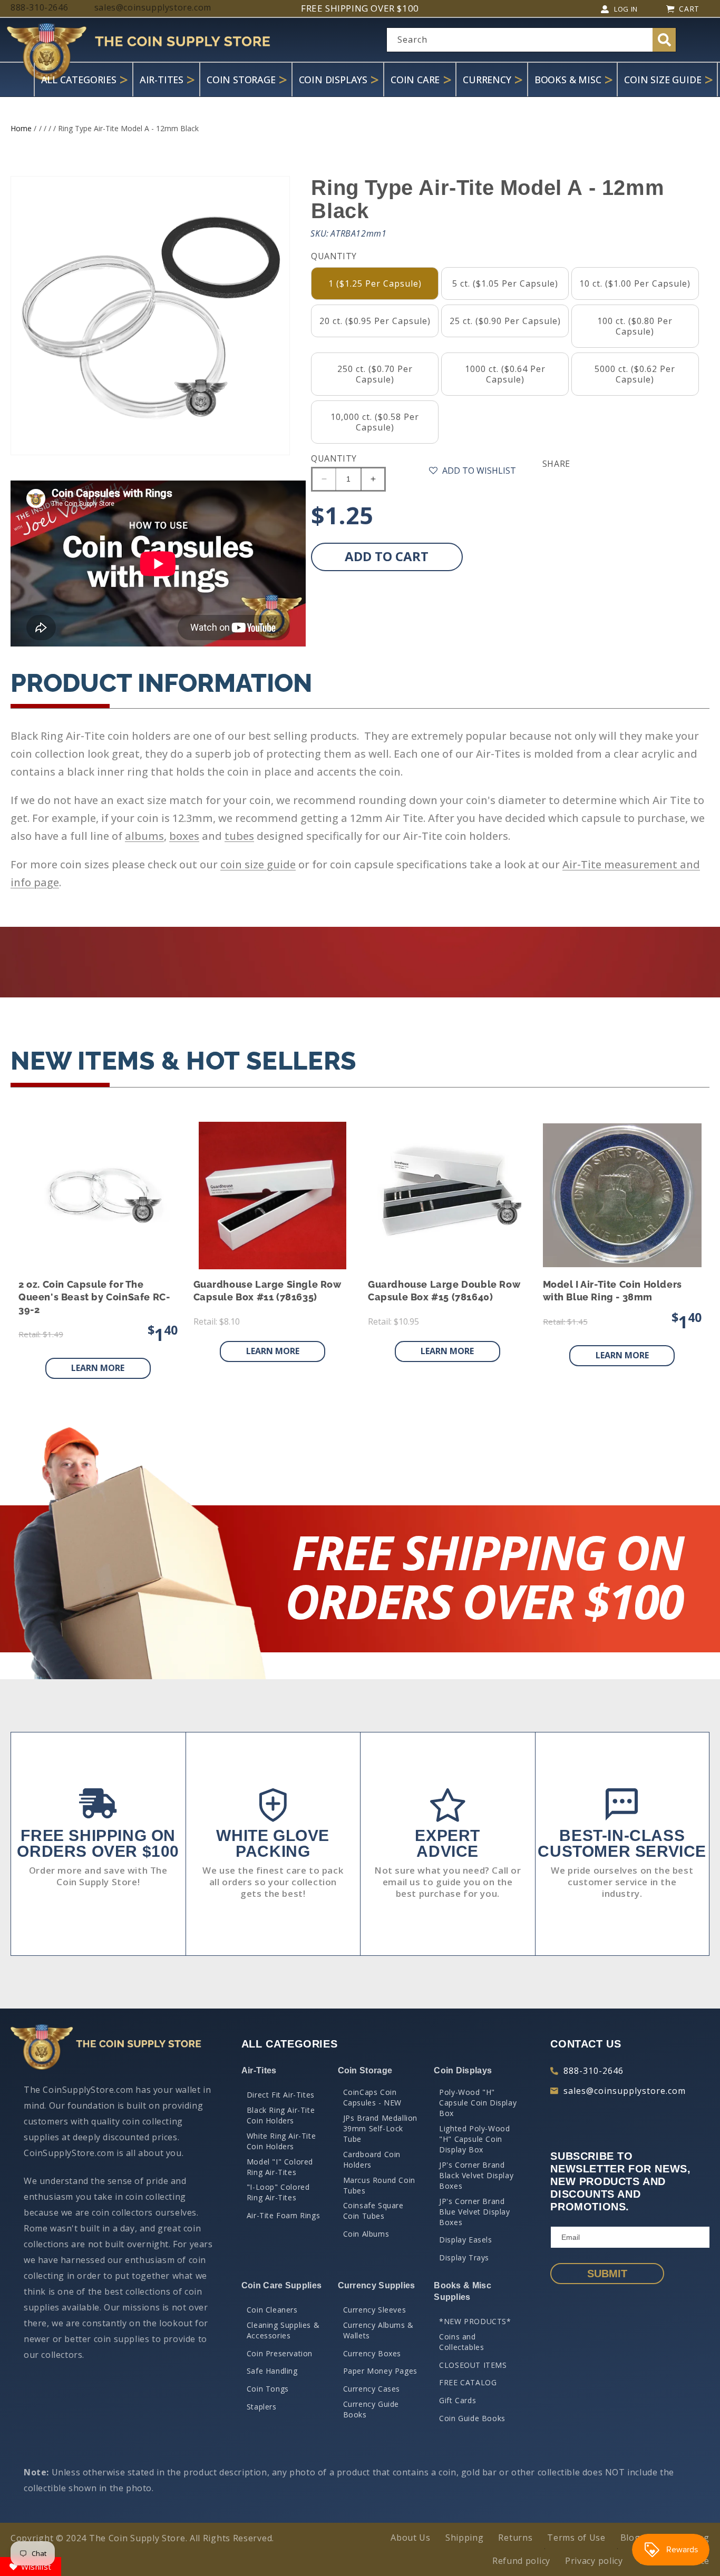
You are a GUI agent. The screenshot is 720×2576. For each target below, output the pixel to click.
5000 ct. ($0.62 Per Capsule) (635, 374)
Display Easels (465, 2240)
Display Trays (464, 2257)
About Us (411, 2538)
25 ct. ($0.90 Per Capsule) (505, 321)
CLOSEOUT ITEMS (473, 2365)
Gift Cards (458, 2400)
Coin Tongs (268, 2389)
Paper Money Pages (380, 2371)
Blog (630, 2538)
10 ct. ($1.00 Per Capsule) (635, 283)
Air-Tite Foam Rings (283, 2215)
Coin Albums (366, 2234)
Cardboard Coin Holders (372, 2159)
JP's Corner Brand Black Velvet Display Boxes (476, 2175)
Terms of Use (576, 2538)
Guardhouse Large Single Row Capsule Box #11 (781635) (267, 1291)
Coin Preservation (280, 2353)
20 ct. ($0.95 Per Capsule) (375, 321)
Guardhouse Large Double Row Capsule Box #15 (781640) (444, 1291)
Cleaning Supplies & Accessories (283, 2330)
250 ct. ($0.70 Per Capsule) (375, 374)
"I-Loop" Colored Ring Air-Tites (278, 2192)
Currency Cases (372, 2389)
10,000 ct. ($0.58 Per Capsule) (375, 422)
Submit (607, 2274)
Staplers (262, 2407)
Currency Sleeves (375, 2310)
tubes (239, 836)
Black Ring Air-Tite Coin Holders (281, 2115)
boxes (184, 836)
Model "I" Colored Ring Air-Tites (280, 2167)
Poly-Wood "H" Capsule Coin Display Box (478, 2103)
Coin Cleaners (272, 2310)
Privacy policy (594, 2561)
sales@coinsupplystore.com (625, 2091)
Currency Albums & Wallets (378, 2330)
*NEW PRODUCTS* (475, 2321)
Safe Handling (272, 2371)
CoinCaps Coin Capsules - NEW (372, 2097)
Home (21, 128)
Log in (626, 9)
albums (144, 836)
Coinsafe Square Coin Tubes (373, 2211)
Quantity (334, 458)
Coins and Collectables (461, 2342)
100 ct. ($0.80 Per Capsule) (635, 326)
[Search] (664, 40)
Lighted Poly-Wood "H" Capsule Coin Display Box (474, 2139)
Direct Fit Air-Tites (281, 2095)
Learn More (98, 1368)
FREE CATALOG (468, 2382)
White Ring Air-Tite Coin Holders (281, 2141)
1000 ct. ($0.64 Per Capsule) (505, 374)
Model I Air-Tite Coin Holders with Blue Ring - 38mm (612, 1291)
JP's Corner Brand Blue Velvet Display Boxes (474, 2212)
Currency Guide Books (371, 2409)
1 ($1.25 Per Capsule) (375, 283)
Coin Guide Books (472, 2418)
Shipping (465, 2538)
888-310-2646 (593, 2071)
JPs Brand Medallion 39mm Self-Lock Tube (380, 2128)
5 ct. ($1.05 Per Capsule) (505, 283)
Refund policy (521, 2561)
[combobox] (531, 40)
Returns (515, 2538)
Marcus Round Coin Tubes (379, 2185)
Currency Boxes (372, 2353)
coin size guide (258, 864)
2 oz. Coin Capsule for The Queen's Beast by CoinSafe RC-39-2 (94, 1297)
